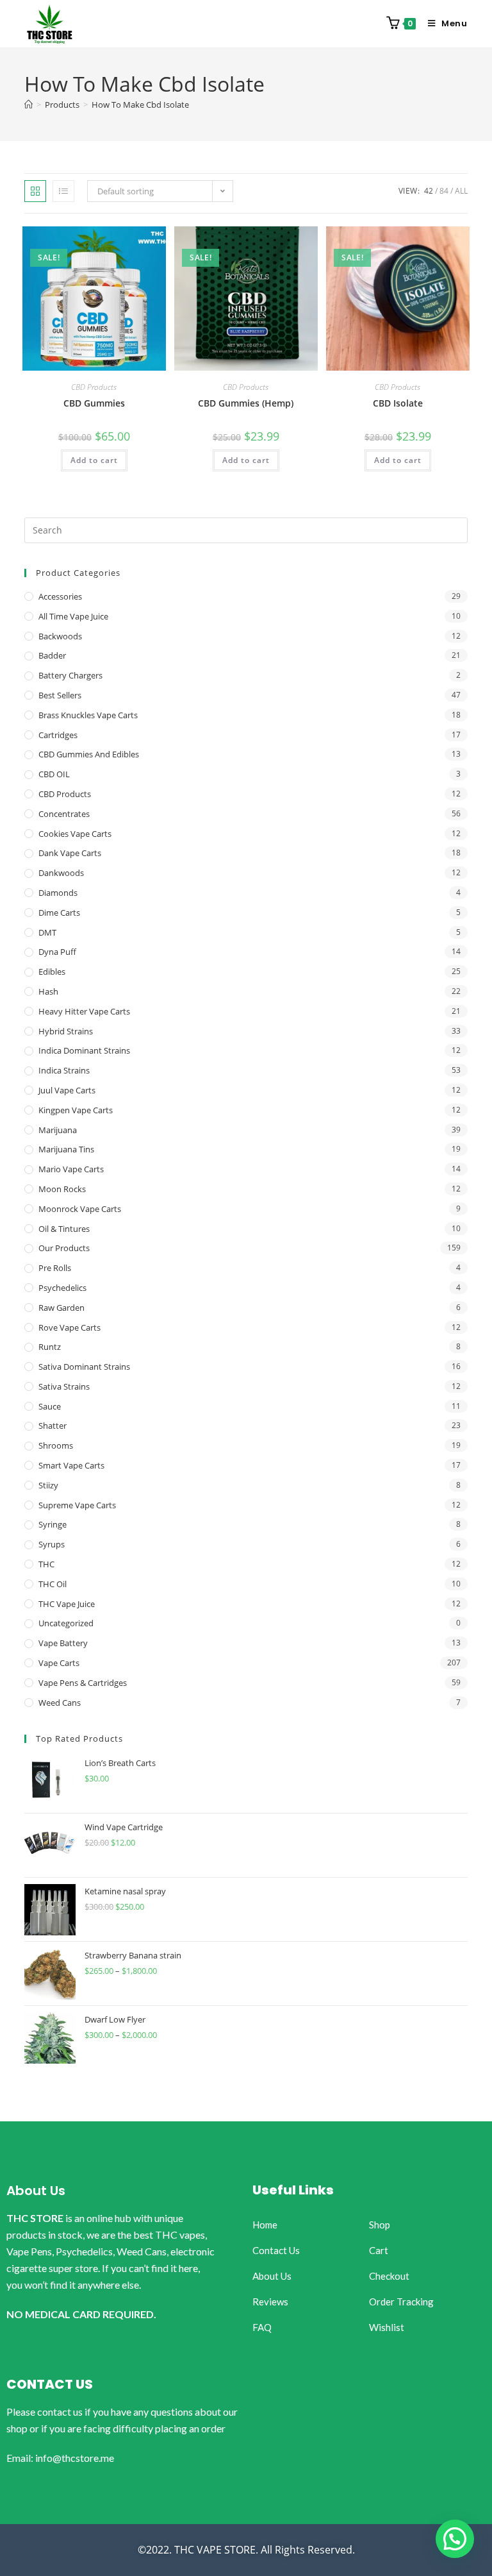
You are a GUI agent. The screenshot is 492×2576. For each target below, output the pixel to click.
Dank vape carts (70, 853)
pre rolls (55, 1268)
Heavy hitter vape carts (84, 1011)
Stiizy (48, 1485)
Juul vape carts (67, 1090)
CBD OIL (54, 774)
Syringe (53, 1524)
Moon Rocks (62, 1189)
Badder (52, 655)
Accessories (60, 596)
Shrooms (56, 1445)
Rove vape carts (70, 1327)
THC (46, 1564)
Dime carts (59, 913)
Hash (48, 991)
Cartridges (58, 735)
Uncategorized (66, 1623)
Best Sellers (60, 695)
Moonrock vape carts (80, 1209)
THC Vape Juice (67, 1604)
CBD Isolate (398, 403)
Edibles (52, 972)
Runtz (50, 1347)
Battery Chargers (70, 675)
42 (429, 191)
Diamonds (58, 893)
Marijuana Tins (66, 1149)
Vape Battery (63, 1643)
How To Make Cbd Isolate (140, 105)
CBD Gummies (94, 403)
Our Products (64, 1248)
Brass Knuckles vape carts (88, 715)
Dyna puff (57, 952)
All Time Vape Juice (73, 616)
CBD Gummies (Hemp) (246, 403)
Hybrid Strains (66, 1031)
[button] (455, 2539)
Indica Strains (64, 1070)
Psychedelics (62, 1288)
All (461, 191)
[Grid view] (35, 191)
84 (444, 191)
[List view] (63, 191)
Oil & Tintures (64, 1229)
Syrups (52, 1544)
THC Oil (53, 1584)
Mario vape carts (71, 1169)
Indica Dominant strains (84, 1050)
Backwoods (60, 636)
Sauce (50, 1406)
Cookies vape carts (75, 834)
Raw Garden (61, 1308)
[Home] (29, 105)
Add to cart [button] (94, 460)
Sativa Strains (64, 1386)
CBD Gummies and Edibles (89, 754)
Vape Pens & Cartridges (83, 1683)
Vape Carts (59, 1663)
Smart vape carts (71, 1465)
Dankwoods (61, 873)
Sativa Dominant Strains (84, 1367)
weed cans (60, 1703)
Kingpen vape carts (76, 1110)
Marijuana (58, 1130)
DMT (47, 932)
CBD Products (94, 387)
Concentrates (64, 814)
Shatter (53, 1426)
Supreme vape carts (77, 1505)
